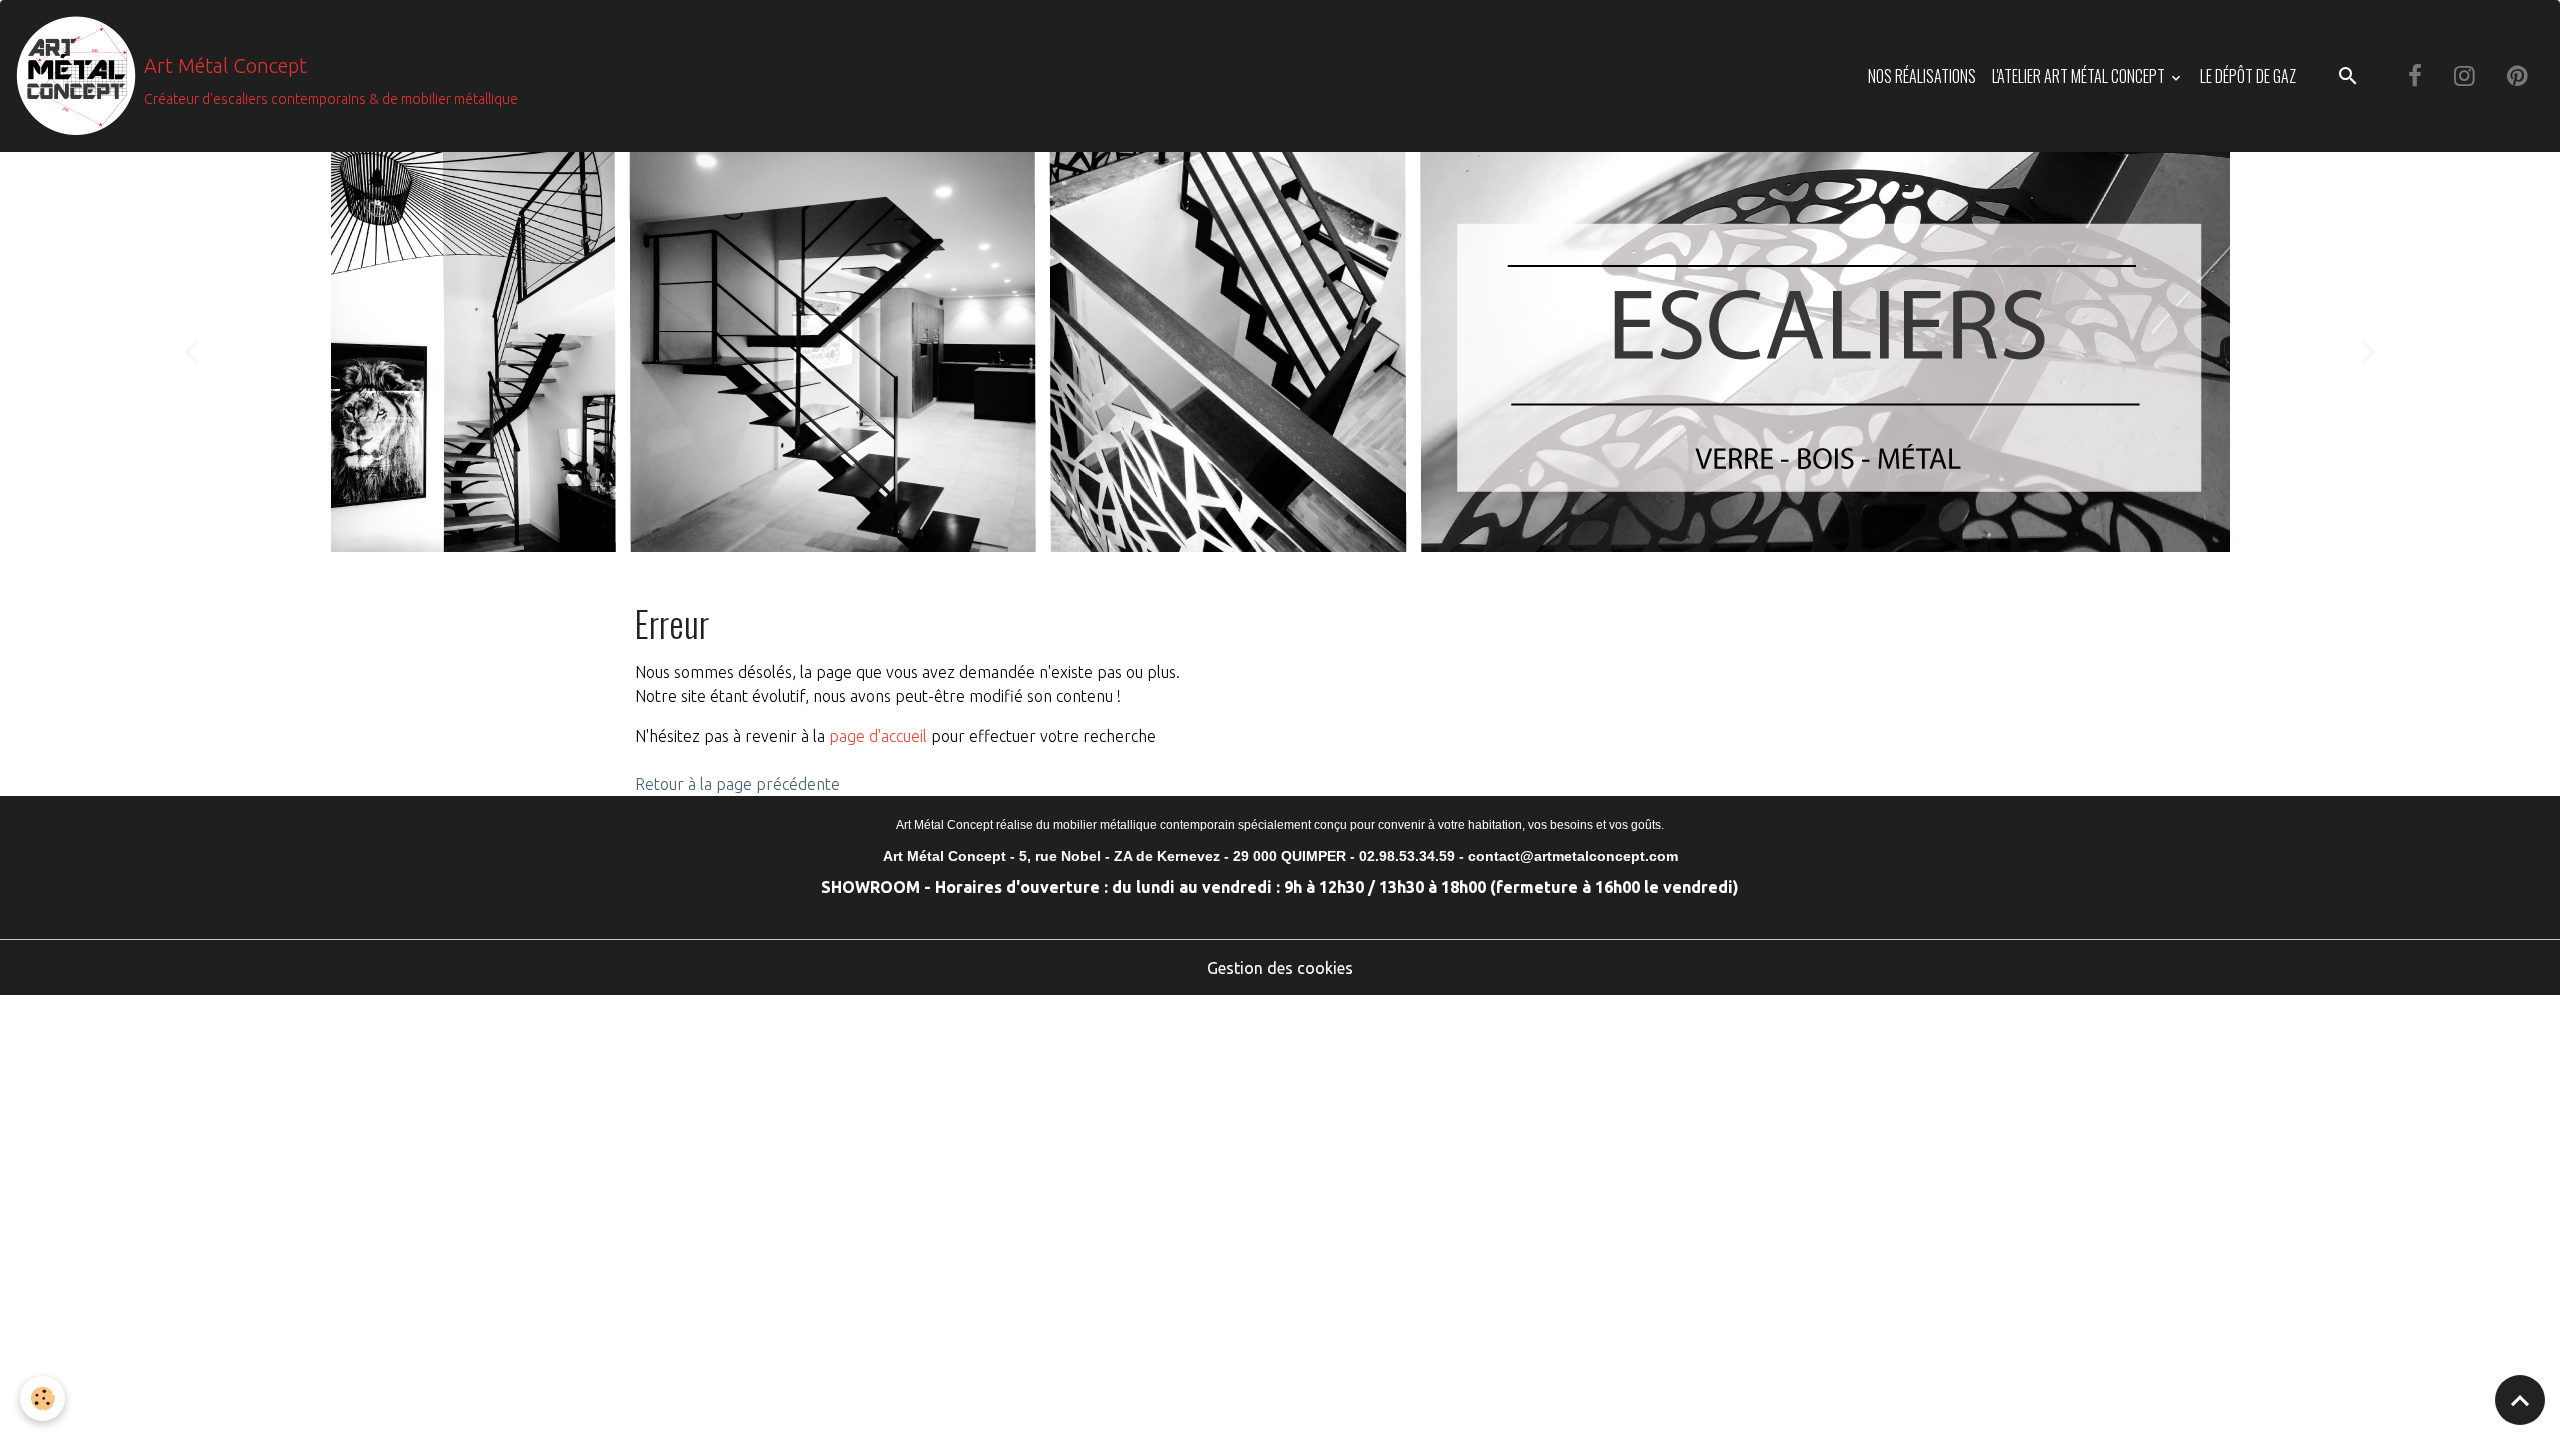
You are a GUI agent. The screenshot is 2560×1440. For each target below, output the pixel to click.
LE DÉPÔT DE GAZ (2248, 76)
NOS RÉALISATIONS (1922, 76)
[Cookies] (42, 1398)
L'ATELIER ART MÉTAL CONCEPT (2080, 76)
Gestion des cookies (1280, 968)
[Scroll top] (2520, 1400)
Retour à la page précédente (737, 784)
